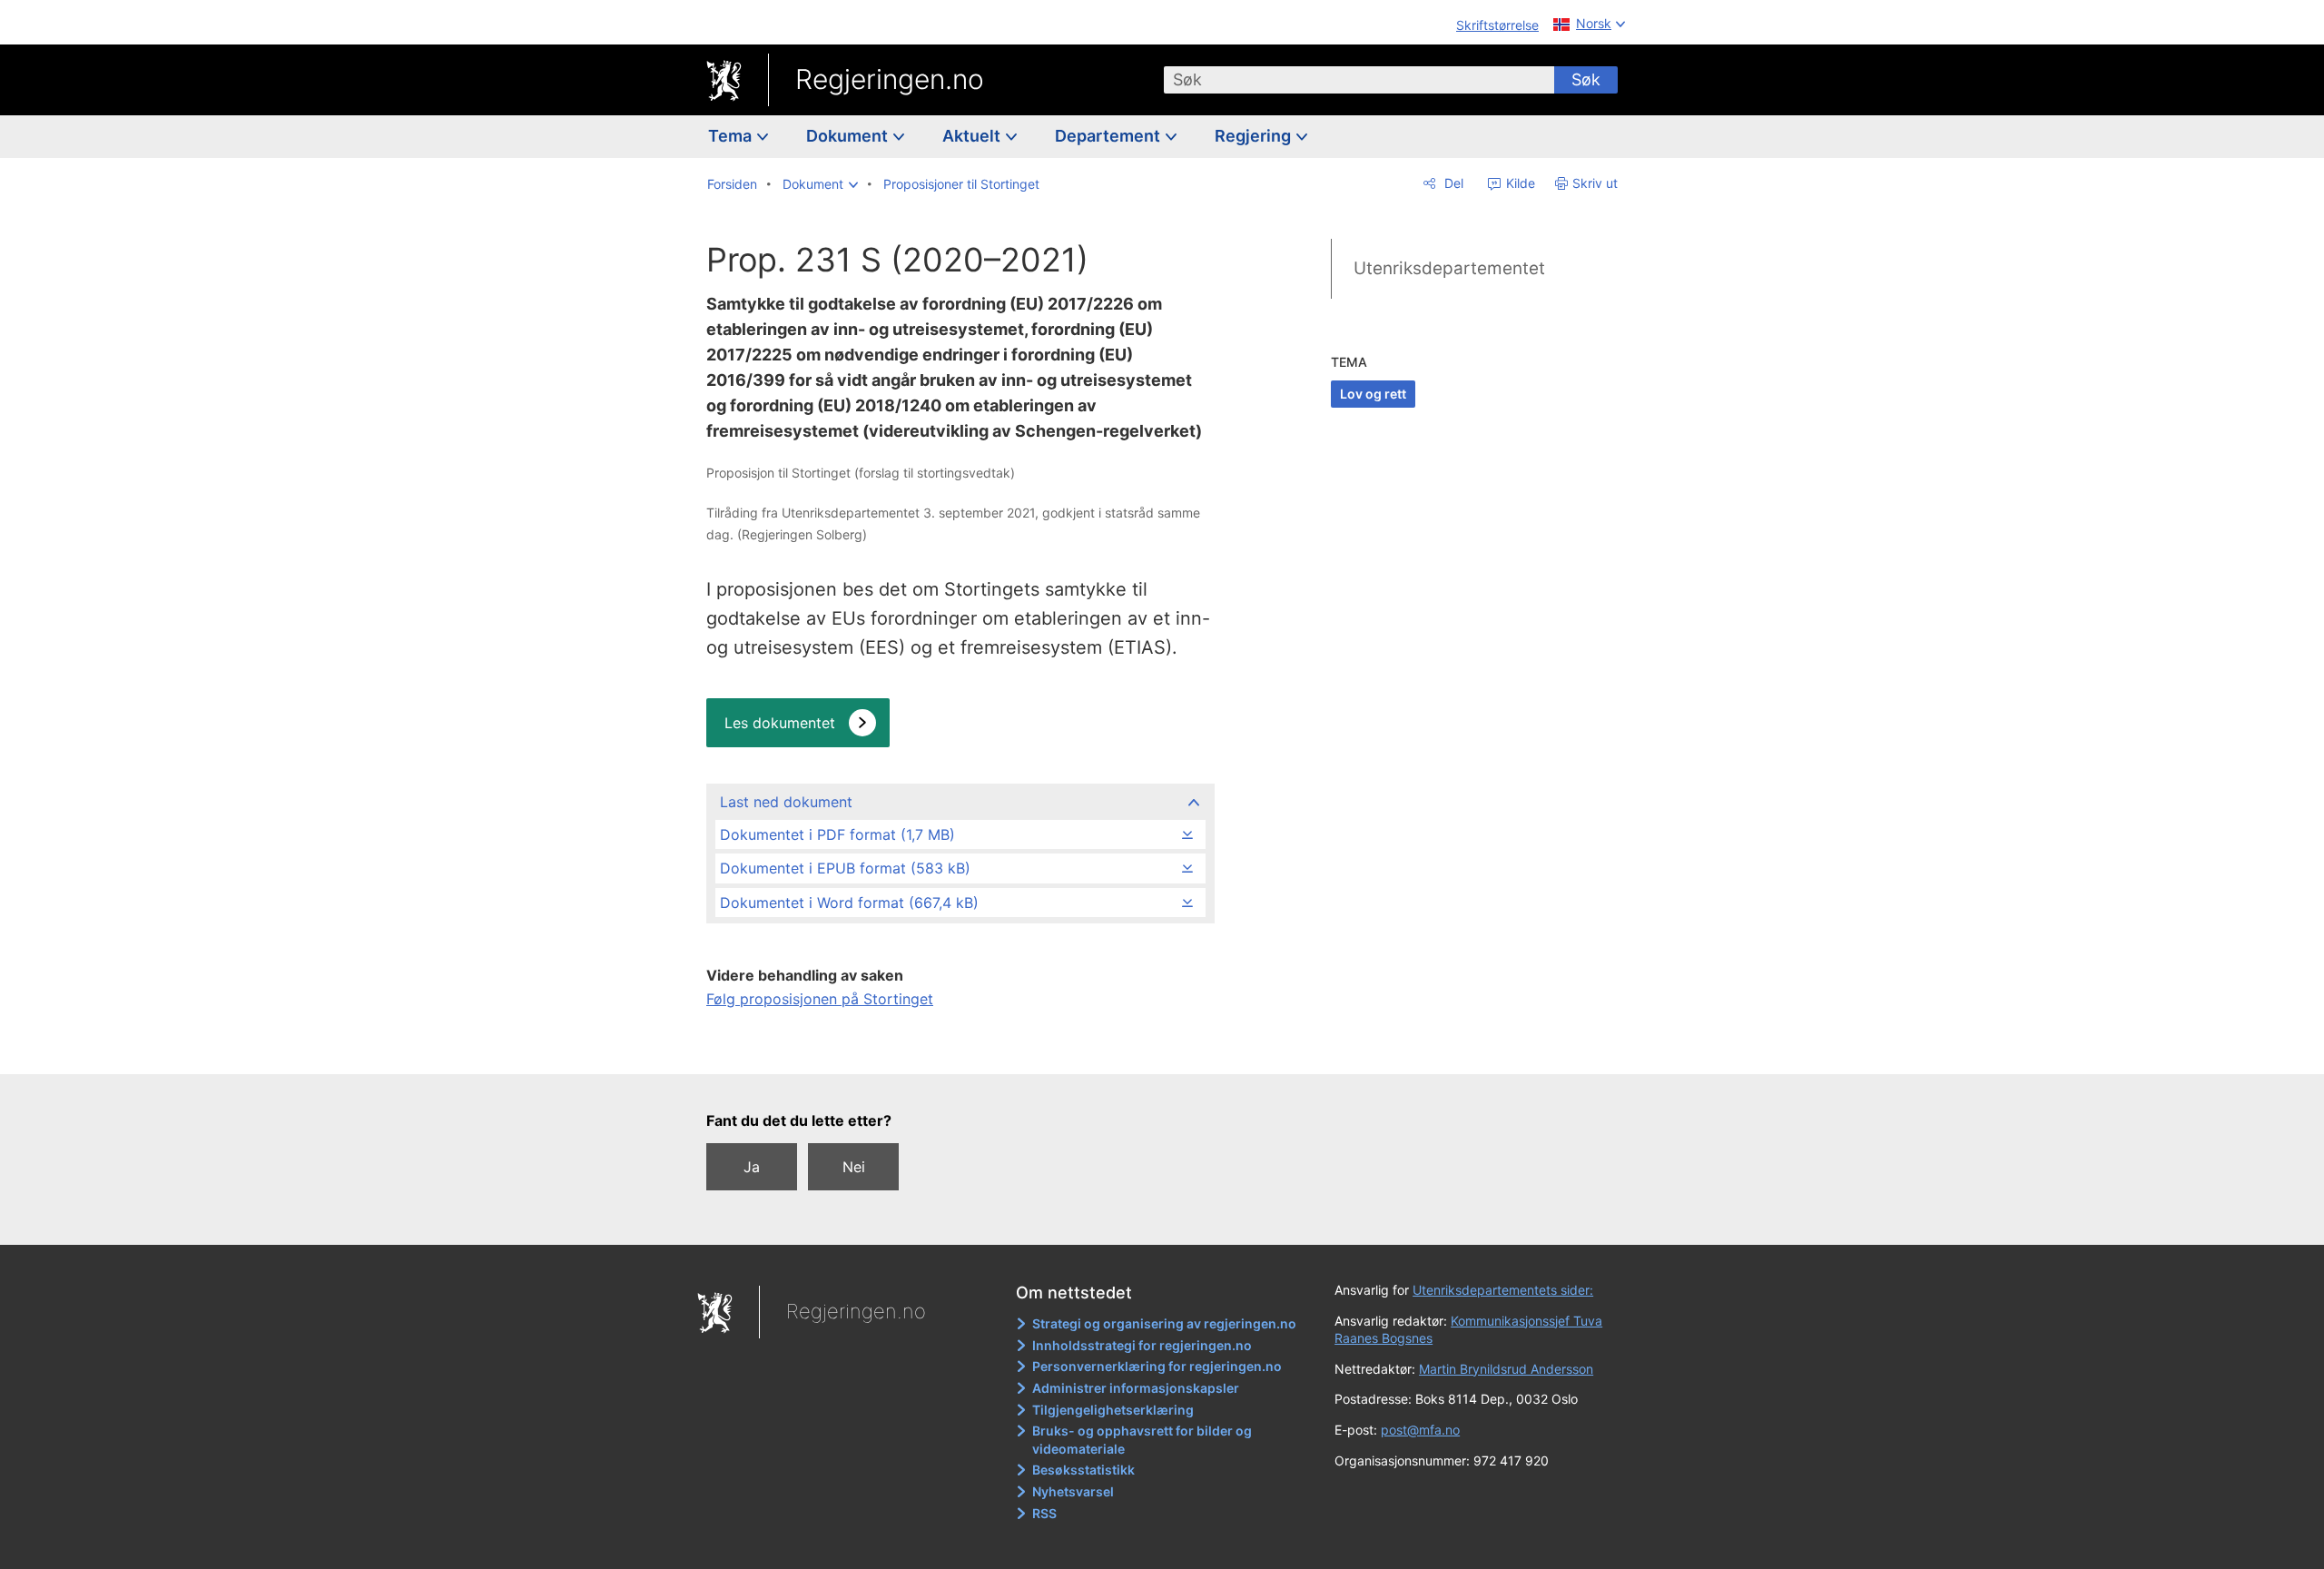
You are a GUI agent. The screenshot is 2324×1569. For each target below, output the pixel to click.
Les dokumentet (780, 723)
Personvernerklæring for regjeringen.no (1157, 1366)
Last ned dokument (786, 802)
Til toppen (959, 1048)
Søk (1586, 79)
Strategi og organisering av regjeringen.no (1164, 1323)
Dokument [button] (849, 136)
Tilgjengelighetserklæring (1113, 1410)
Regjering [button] (1255, 136)
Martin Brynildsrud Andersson (1506, 1369)
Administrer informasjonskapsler (1136, 1388)
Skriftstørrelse (1497, 25)
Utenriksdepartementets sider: (1503, 1290)
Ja (752, 1167)
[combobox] (1359, 80)
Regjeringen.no (890, 79)
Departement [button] (1109, 136)
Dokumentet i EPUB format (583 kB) (845, 868)
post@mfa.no (1420, 1430)
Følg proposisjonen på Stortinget (820, 999)
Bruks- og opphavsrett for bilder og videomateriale (1142, 1440)
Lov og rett (1373, 394)
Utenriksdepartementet (1449, 268)
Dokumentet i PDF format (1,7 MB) (837, 834)
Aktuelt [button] (973, 136)
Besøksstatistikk (1083, 1470)
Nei (854, 1167)
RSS (1044, 1513)
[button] (820, 184)
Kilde (1519, 183)
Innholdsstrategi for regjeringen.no (1142, 1345)
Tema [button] (732, 136)
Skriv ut (1595, 183)
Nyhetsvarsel (1073, 1491)
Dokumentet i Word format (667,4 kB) (849, 903)
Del (1452, 183)
